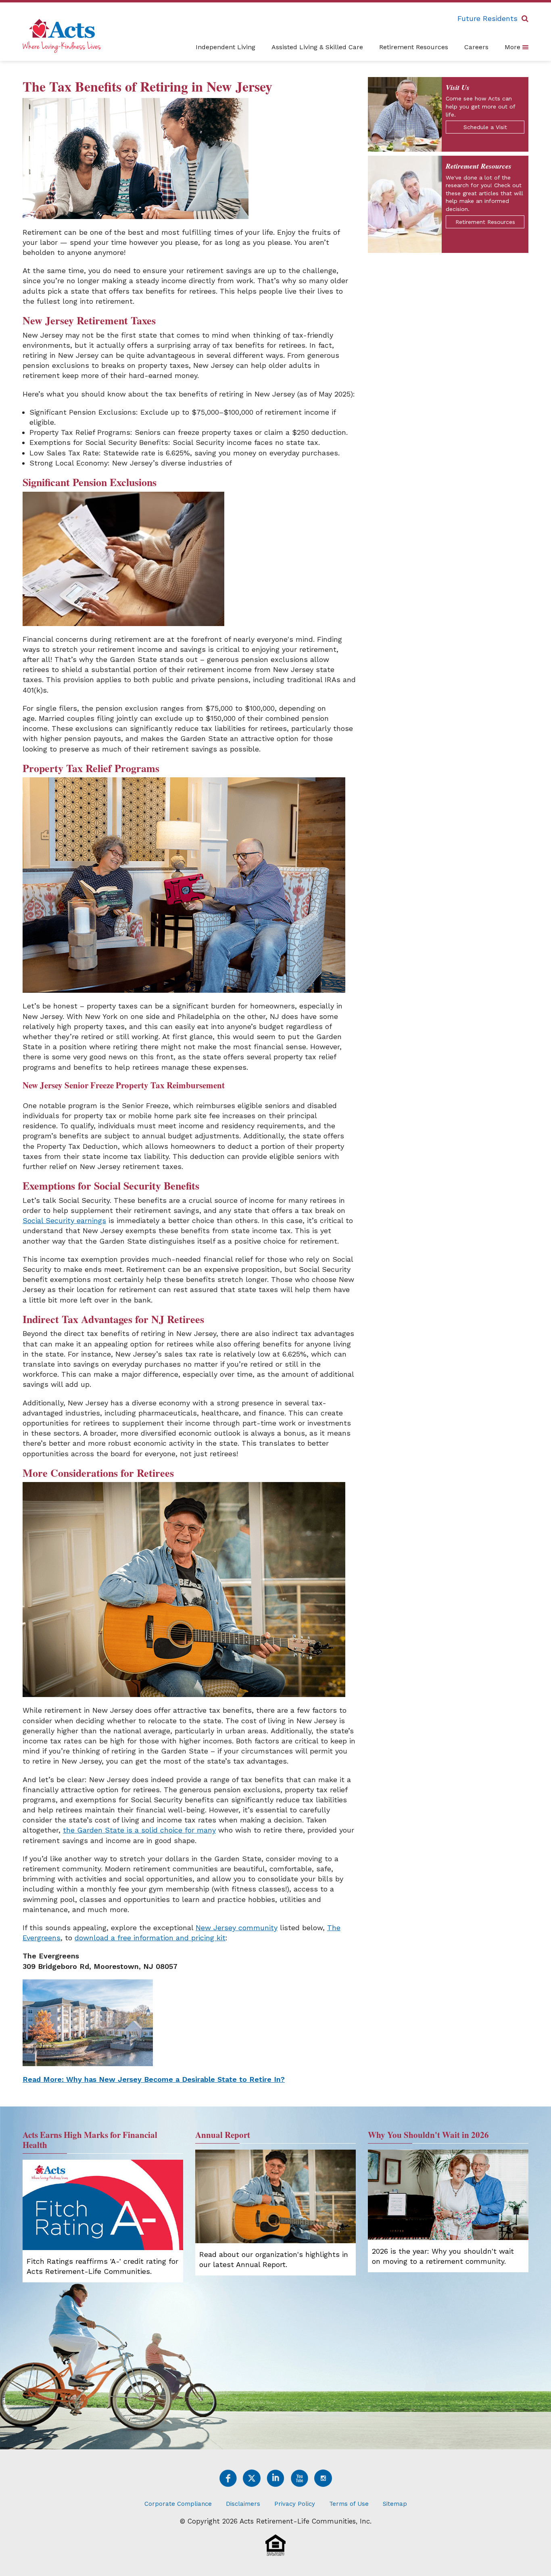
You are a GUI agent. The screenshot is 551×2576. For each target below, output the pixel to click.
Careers (476, 47)
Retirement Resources (414, 47)
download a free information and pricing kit (150, 1938)
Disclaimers (243, 2504)
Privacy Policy (295, 2504)
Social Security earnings (64, 1220)
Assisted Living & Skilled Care (317, 47)
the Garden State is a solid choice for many (139, 1830)
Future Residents (487, 18)
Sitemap (395, 2504)
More (513, 47)
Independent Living (225, 47)
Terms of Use (349, 2504)
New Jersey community (237, 1928)
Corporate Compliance (178, 2504)
